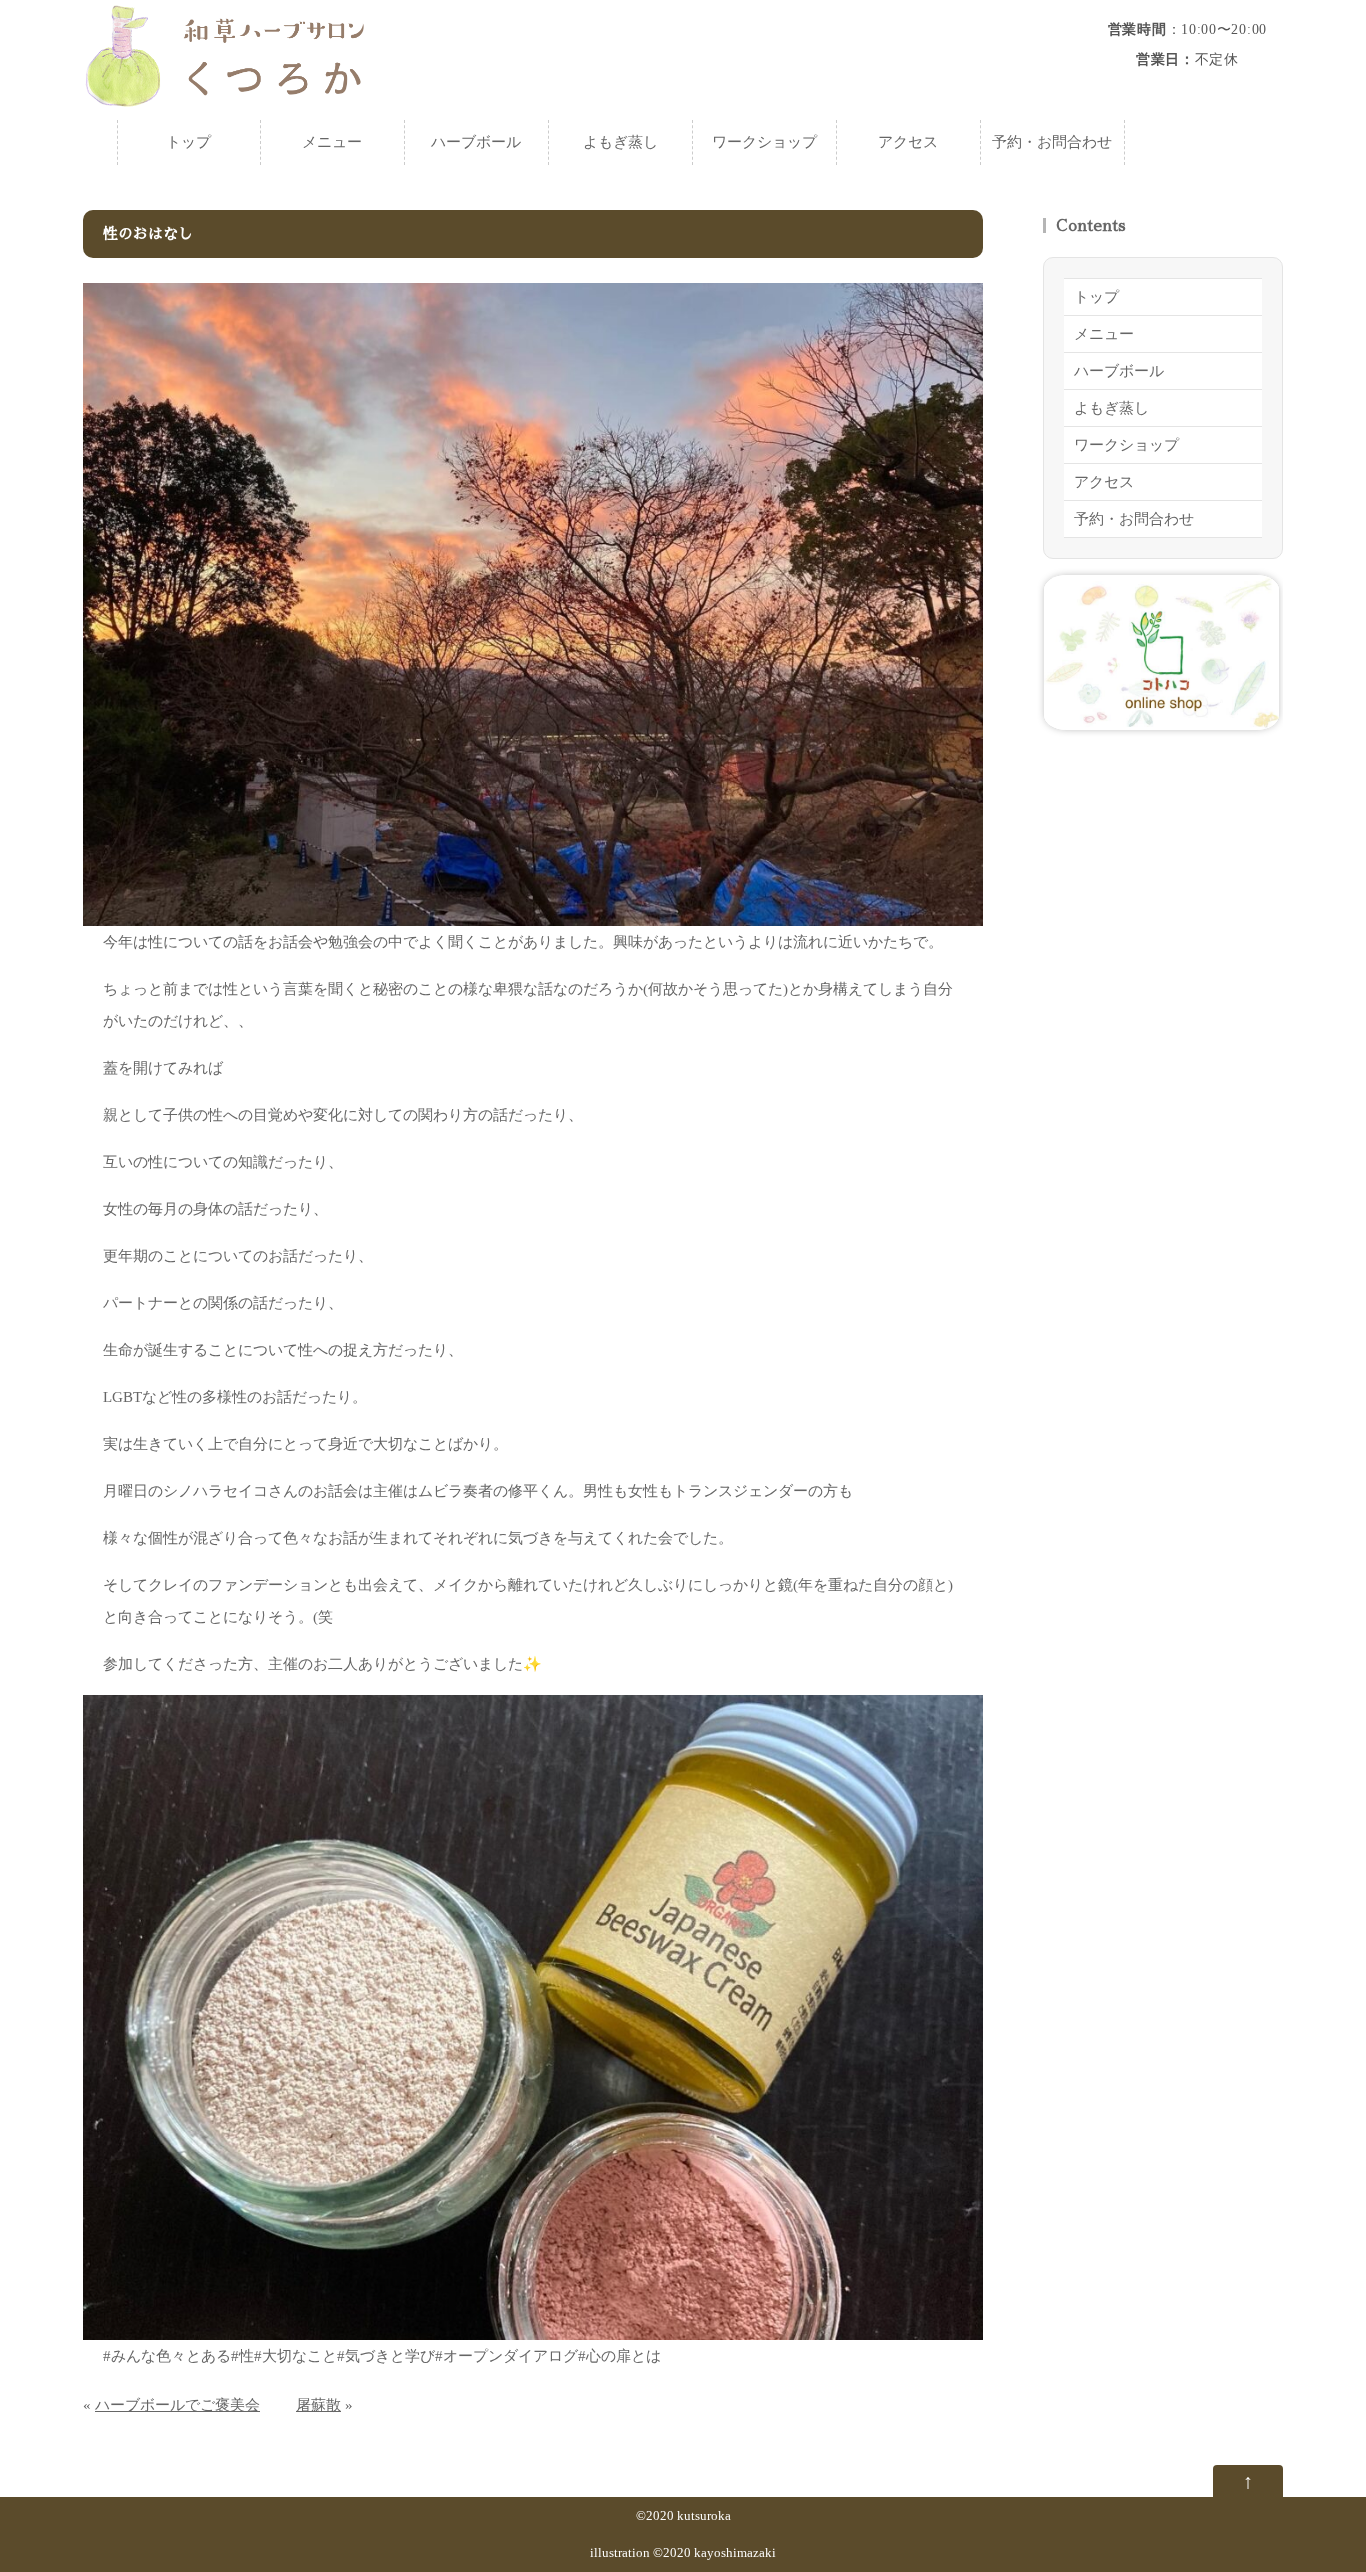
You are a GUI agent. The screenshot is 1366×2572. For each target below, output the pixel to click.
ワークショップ (764, 142)
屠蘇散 (318, 2405)
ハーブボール (476, 142)
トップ (188, 142)
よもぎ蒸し (620, 142)
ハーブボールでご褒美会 (177, 2405)
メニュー (332, 142)
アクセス (908, 142)
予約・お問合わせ (1052, 142)
